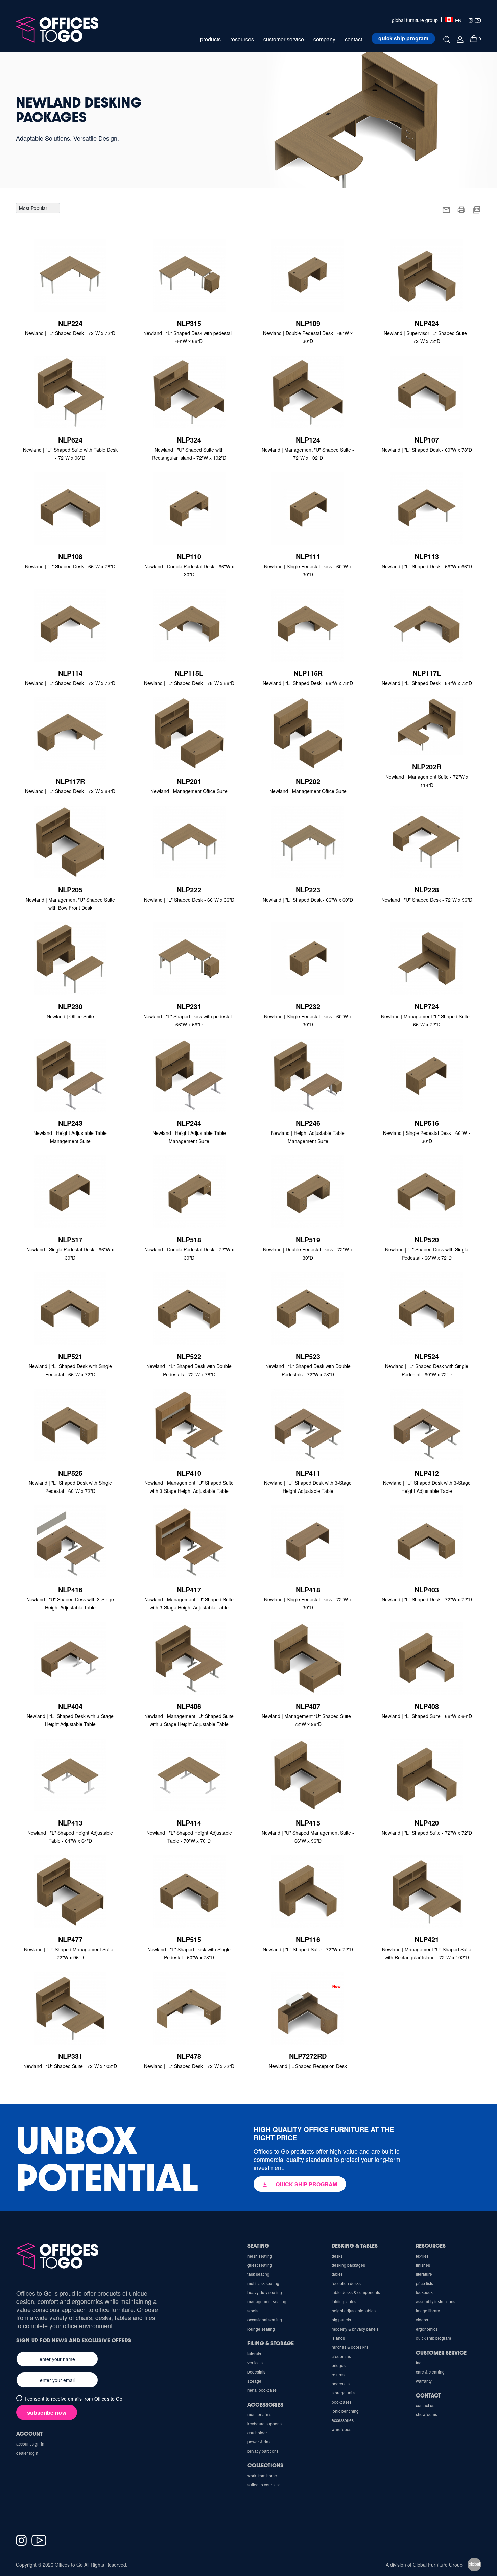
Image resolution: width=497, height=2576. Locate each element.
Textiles (422, 2256)
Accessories (343, 2420)
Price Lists (424, 2283)
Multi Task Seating (263, 2283)
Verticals (255, 2363)
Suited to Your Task (264, 2485)
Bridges (339, 2365)
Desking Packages (348, 2265)
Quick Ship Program (433, 2338)
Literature (424, 2274)
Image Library (428, 2310)
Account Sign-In (30, 2444)
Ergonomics (427, 2329)
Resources (431, 2246)
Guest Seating (260, 2265)
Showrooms (427, 2414)
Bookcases (342, 2402)
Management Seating (267, 2301)
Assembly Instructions (436, 2301)
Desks (337, 2256)
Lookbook (424, 2292)
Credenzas (341, 2356)
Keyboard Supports (265, 2423)
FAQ (419, 2363)
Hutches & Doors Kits (350, 2347)
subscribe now (47, 2413)
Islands (338, 2338)
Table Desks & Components (356, 2292)
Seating (258, 2246)
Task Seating (258, 2274)
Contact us (425, 2405)
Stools (253, 2310)
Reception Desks (346, 2283)
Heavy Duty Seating (265, 2292)
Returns (338, 2374)
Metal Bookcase (262, 2390)
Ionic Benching (345, 2411)
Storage (254, 2381)
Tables (337, 2274)
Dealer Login (27, 2453)
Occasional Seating (265, 2320)
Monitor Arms (259, 2414)
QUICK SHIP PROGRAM (306, 2184)
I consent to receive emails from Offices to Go (74, 2399)
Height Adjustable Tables (354, 2310)
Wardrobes (341, 2429)
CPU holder (257, 2432)
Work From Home (262, 2475)
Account (29, 2434)
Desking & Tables (355, 2246)
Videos (422, 2320)
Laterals (254, 2353)
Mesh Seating (260, 2256)
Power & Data (260, 2442)
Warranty (424, 2381)
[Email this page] (446, 209)
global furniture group (415, 20)
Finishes (423, 2265)
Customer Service (441, 2352)
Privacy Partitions (263, 2451)
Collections (265, 2465)
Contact (428, 2395)
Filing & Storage (271, 2343)
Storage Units (344, 2393)
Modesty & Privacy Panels (355, 2329)
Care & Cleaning (430, 2372)
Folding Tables (344, 2301)
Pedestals (341, 2383)
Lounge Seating (261, 2329)
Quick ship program (403, 38)
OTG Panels (341, 2320)
